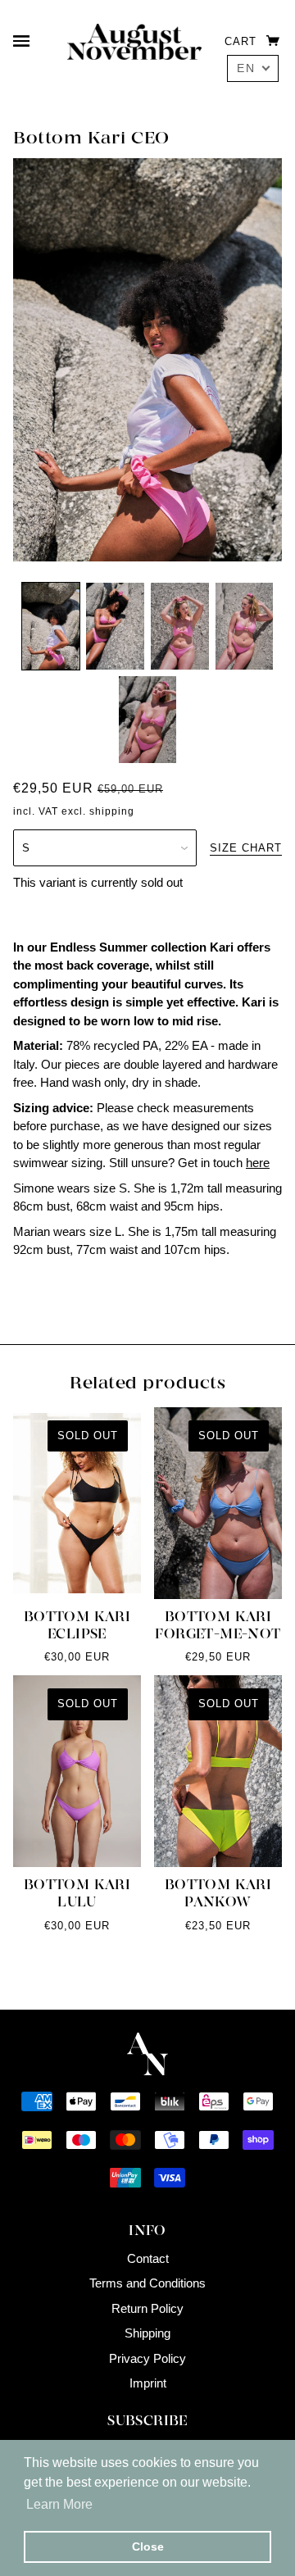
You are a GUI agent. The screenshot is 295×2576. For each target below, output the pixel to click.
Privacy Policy (147, 2358)
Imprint (148, 2383)
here (258, 1163)
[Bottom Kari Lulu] (77, 1771)
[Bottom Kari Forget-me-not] (218, 1503)
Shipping (147, 2333)
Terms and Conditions (147, 2283)
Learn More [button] (59, 2504)
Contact (148, 2258)
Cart (243, 41)
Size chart (246, 848)
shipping (112, 811)
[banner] (134, 41)
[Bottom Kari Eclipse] (77, 1503)
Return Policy (147, 2308)
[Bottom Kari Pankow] (218, 1771)
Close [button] (148, 2546)
